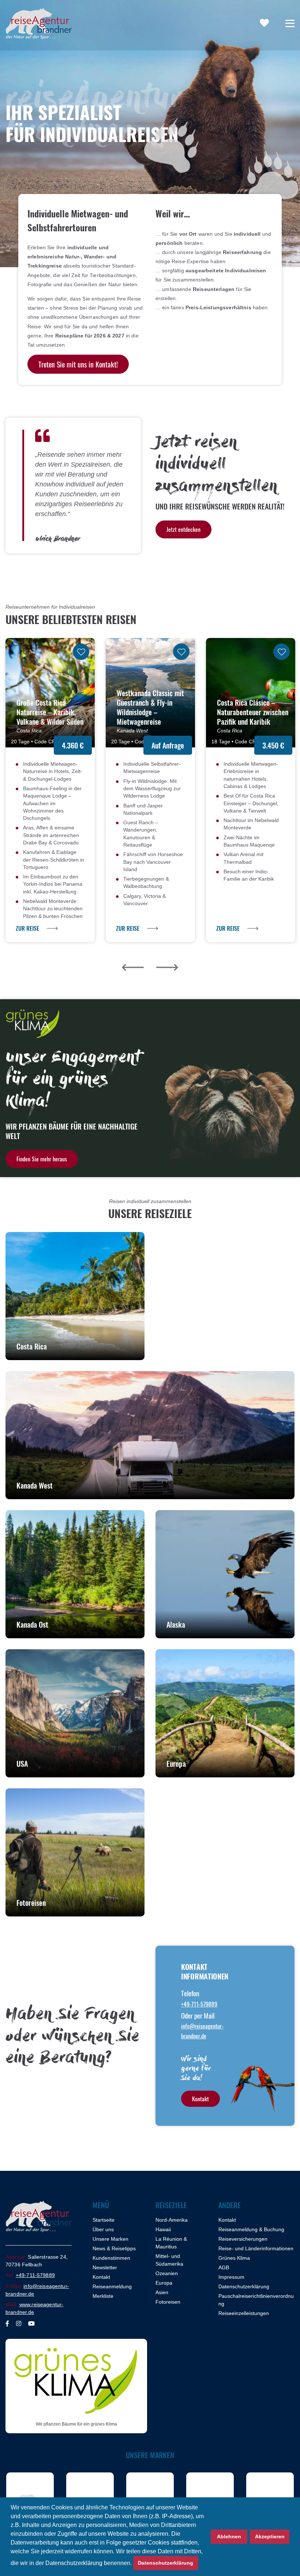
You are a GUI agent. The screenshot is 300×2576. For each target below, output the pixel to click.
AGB (224, 2267)
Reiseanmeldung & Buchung (251, 2229)
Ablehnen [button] (229, 2536)
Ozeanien (167, 2273)
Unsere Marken (110, 2239)
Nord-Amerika (172, 2220)
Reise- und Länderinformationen (256, 2248)
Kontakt (200, 2099)
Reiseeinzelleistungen (244, 2313)
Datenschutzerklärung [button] (166, 2563)
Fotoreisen (168, 2302)
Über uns (103, 2229)
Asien (162, 2292)
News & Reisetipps (114, 2248)
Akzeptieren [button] (270, 2536)
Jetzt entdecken (183, 529)
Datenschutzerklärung (244, 2286)
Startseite (104, 2220)
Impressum (231, 2277)
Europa (164, 2283)
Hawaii (163, 2229)
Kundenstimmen (111, 2258)
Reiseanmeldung (112, 2286)
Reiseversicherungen (243, 2239)
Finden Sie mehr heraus (42, 1159)
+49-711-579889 (199, 2004)
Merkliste (103, 2296)
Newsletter (105, 2267)
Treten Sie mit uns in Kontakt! (78, 364)
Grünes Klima (234, 2258)
